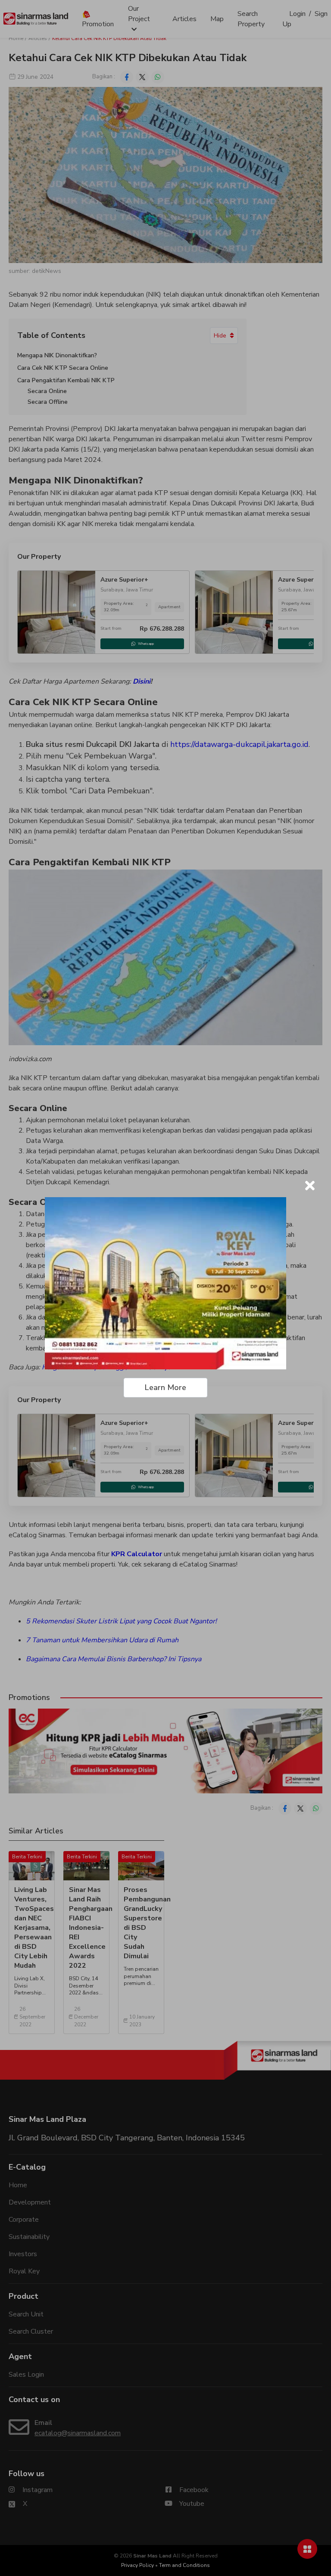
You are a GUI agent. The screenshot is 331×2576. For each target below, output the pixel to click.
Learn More (165, 1387)
